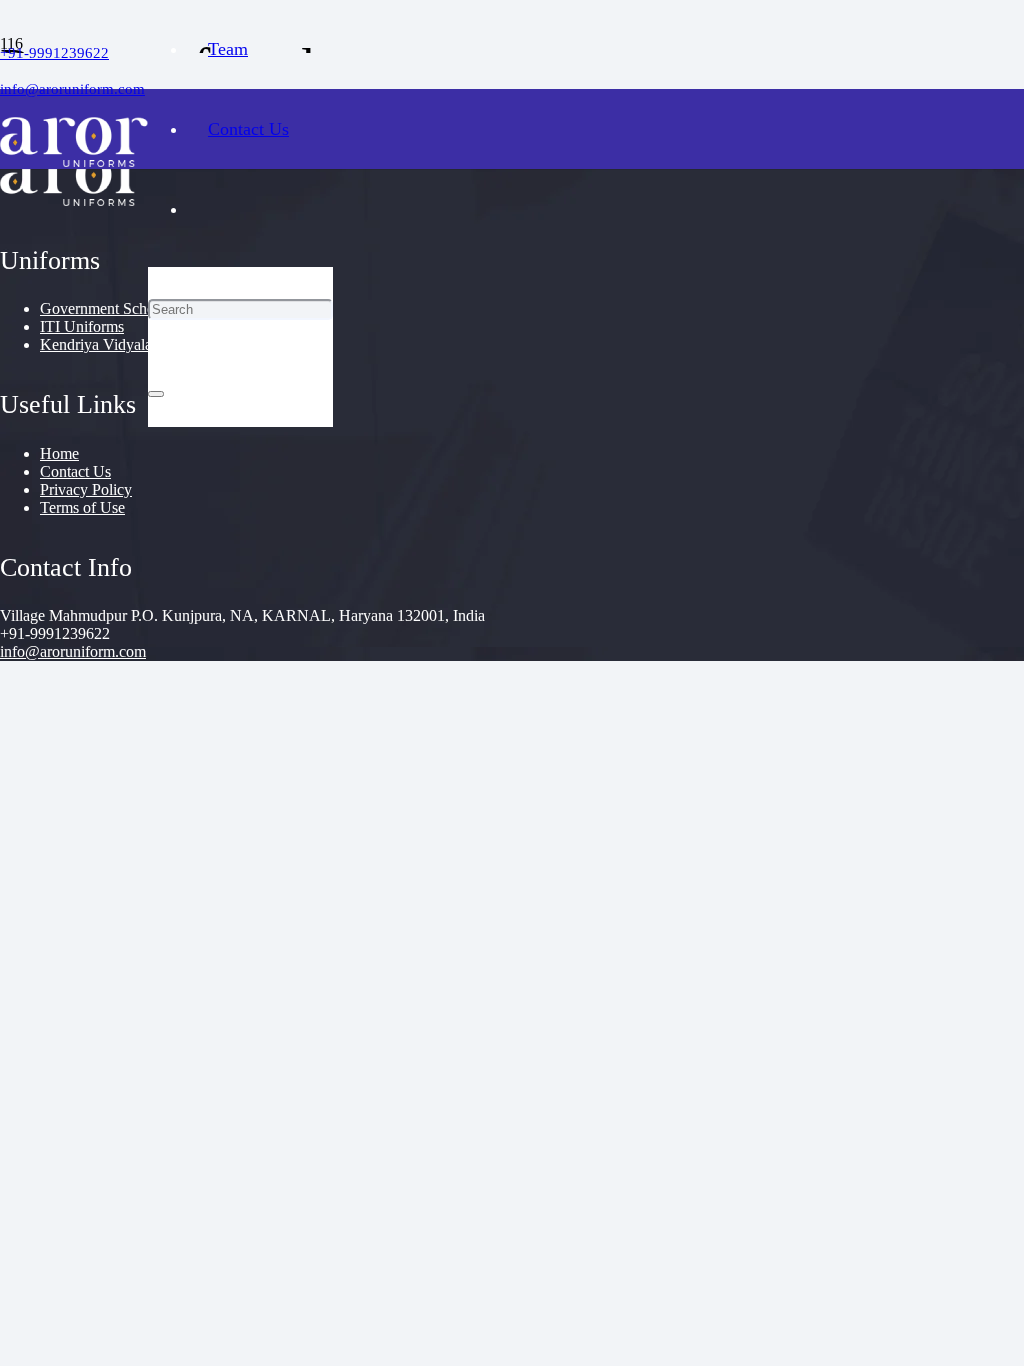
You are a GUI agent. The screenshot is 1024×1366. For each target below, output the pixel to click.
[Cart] (241, 467)
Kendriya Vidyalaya (103, 344)
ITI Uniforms (82, 326)
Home (59, 453)
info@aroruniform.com (73, 651)
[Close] (156, 394)
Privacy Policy (86, 489)
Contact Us (75, 471)
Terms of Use (82, 507)
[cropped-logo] (74, 161)
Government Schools (106, 308)
